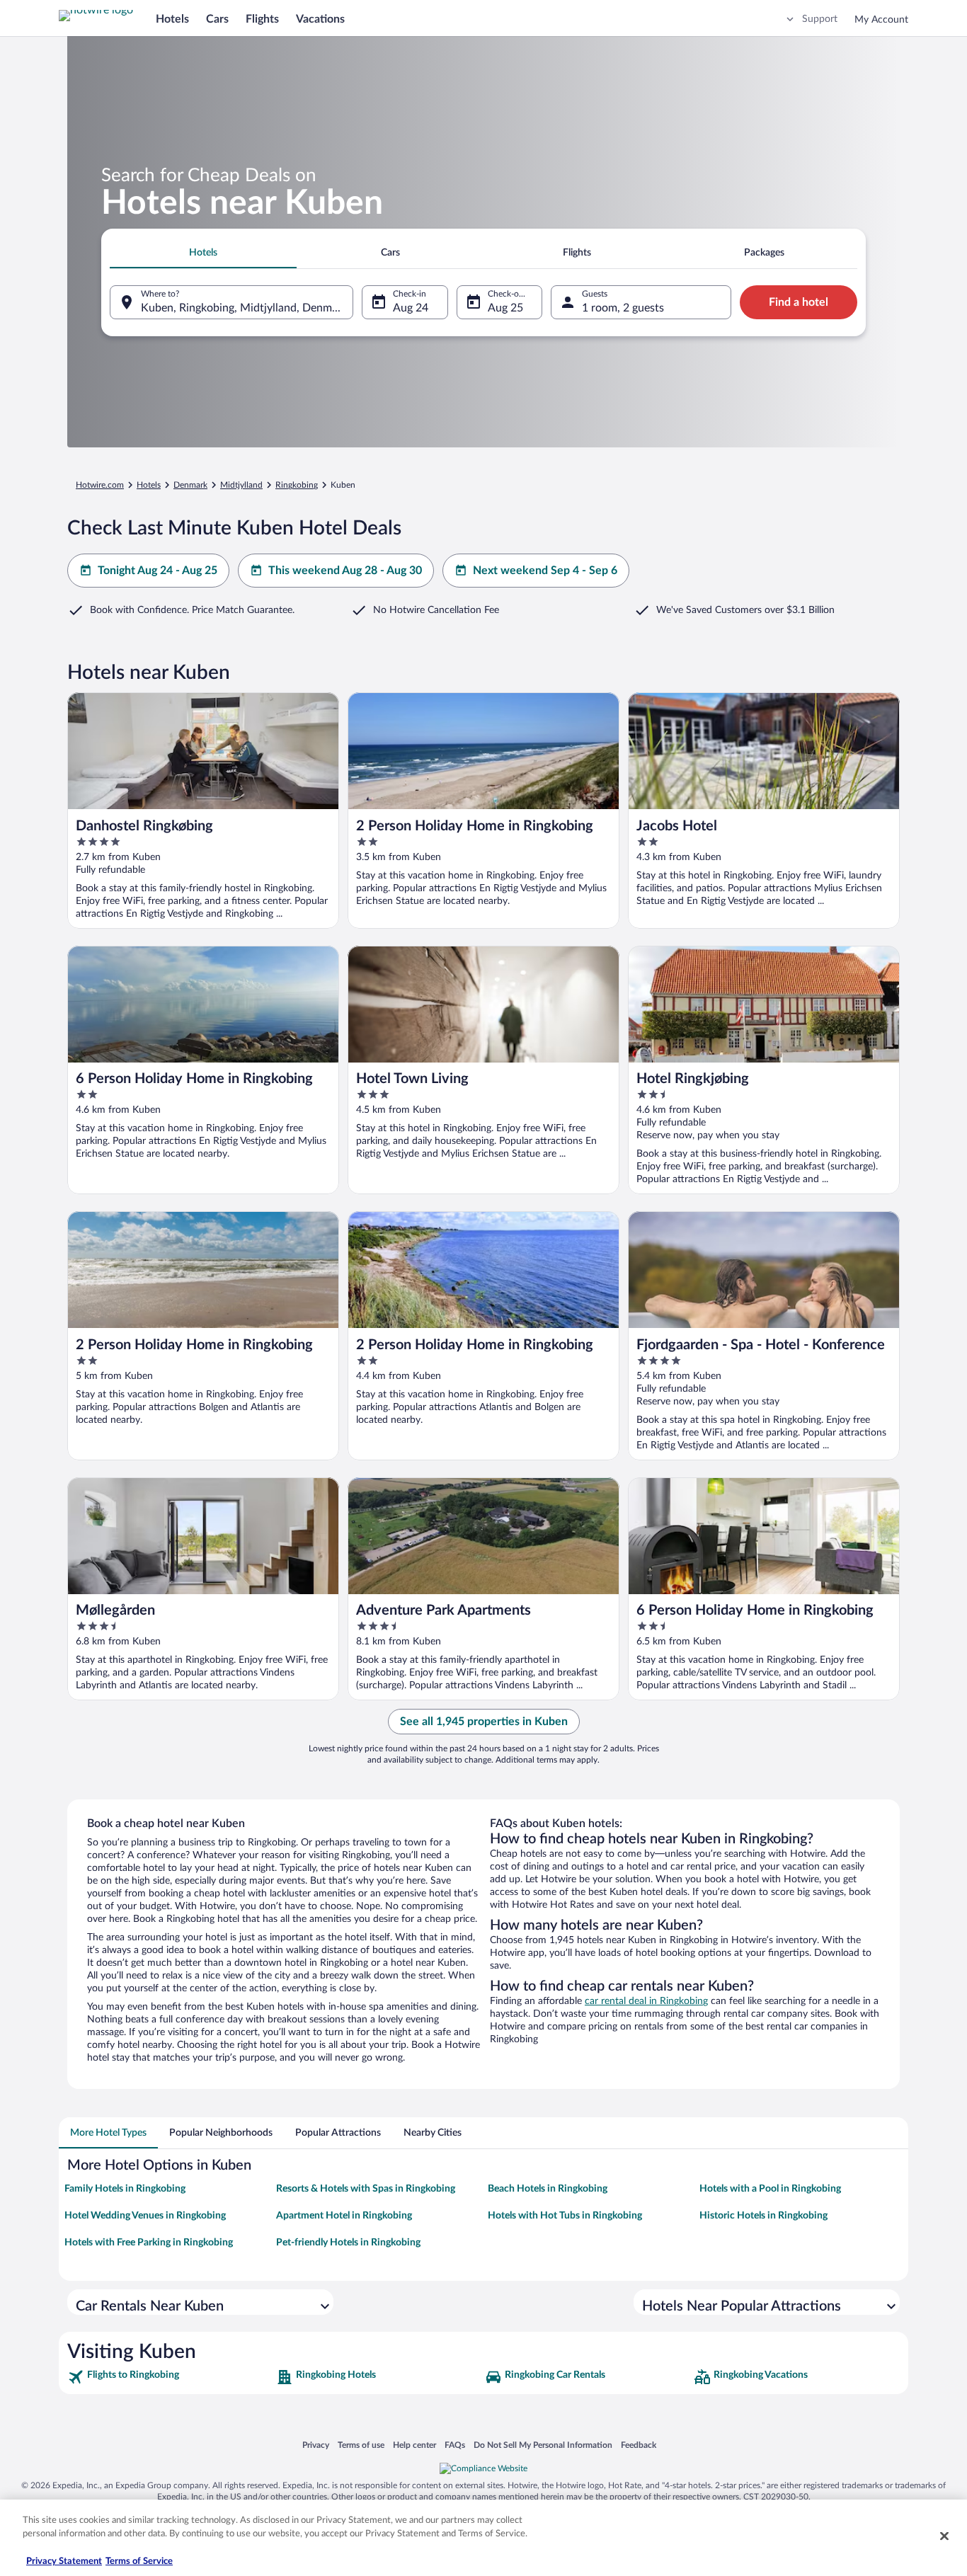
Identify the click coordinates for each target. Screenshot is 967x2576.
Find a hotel (799, 302)
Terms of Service (139, 2561)
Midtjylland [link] (241, 485)
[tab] (203, 253)
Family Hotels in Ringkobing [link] (125, 2189)
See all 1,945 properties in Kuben (484, 1722)
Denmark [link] (190, 485)
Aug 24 (411, 308)
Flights (262, 19)
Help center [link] (414, 2445)
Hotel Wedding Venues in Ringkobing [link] (145, 2216)
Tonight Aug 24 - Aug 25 (158, 571)
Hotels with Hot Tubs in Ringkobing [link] (565, 2216)
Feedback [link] (639, 2445)
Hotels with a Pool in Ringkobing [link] (770, 2189)
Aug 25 (505, 308)
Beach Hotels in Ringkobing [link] (548, 2189)
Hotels (172, 19)
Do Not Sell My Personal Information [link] (543, 2445)
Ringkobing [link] (297, 485)
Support (820, 19)
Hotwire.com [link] (100, 485)
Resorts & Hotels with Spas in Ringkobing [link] (366, 2189)
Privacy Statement (64, 2561)
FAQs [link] (455, 2445)
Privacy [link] (316, 2445)
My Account (881, 20)
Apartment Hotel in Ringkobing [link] (344, 2216)
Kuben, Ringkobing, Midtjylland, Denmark (244, 308)
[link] (170, 2377)
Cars (217, 19)
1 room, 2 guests (623, 308)
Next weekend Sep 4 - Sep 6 (545, 571)
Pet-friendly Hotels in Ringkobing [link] (348, 2243)
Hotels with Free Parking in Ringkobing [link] (149, 2243)
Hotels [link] (149, 485)
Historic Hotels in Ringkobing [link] (763, 2216)
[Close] (944, 2536)
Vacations (320, 19)
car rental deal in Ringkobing (646, 2001)
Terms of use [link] (361, 2445)
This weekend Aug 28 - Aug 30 (345, 571)
